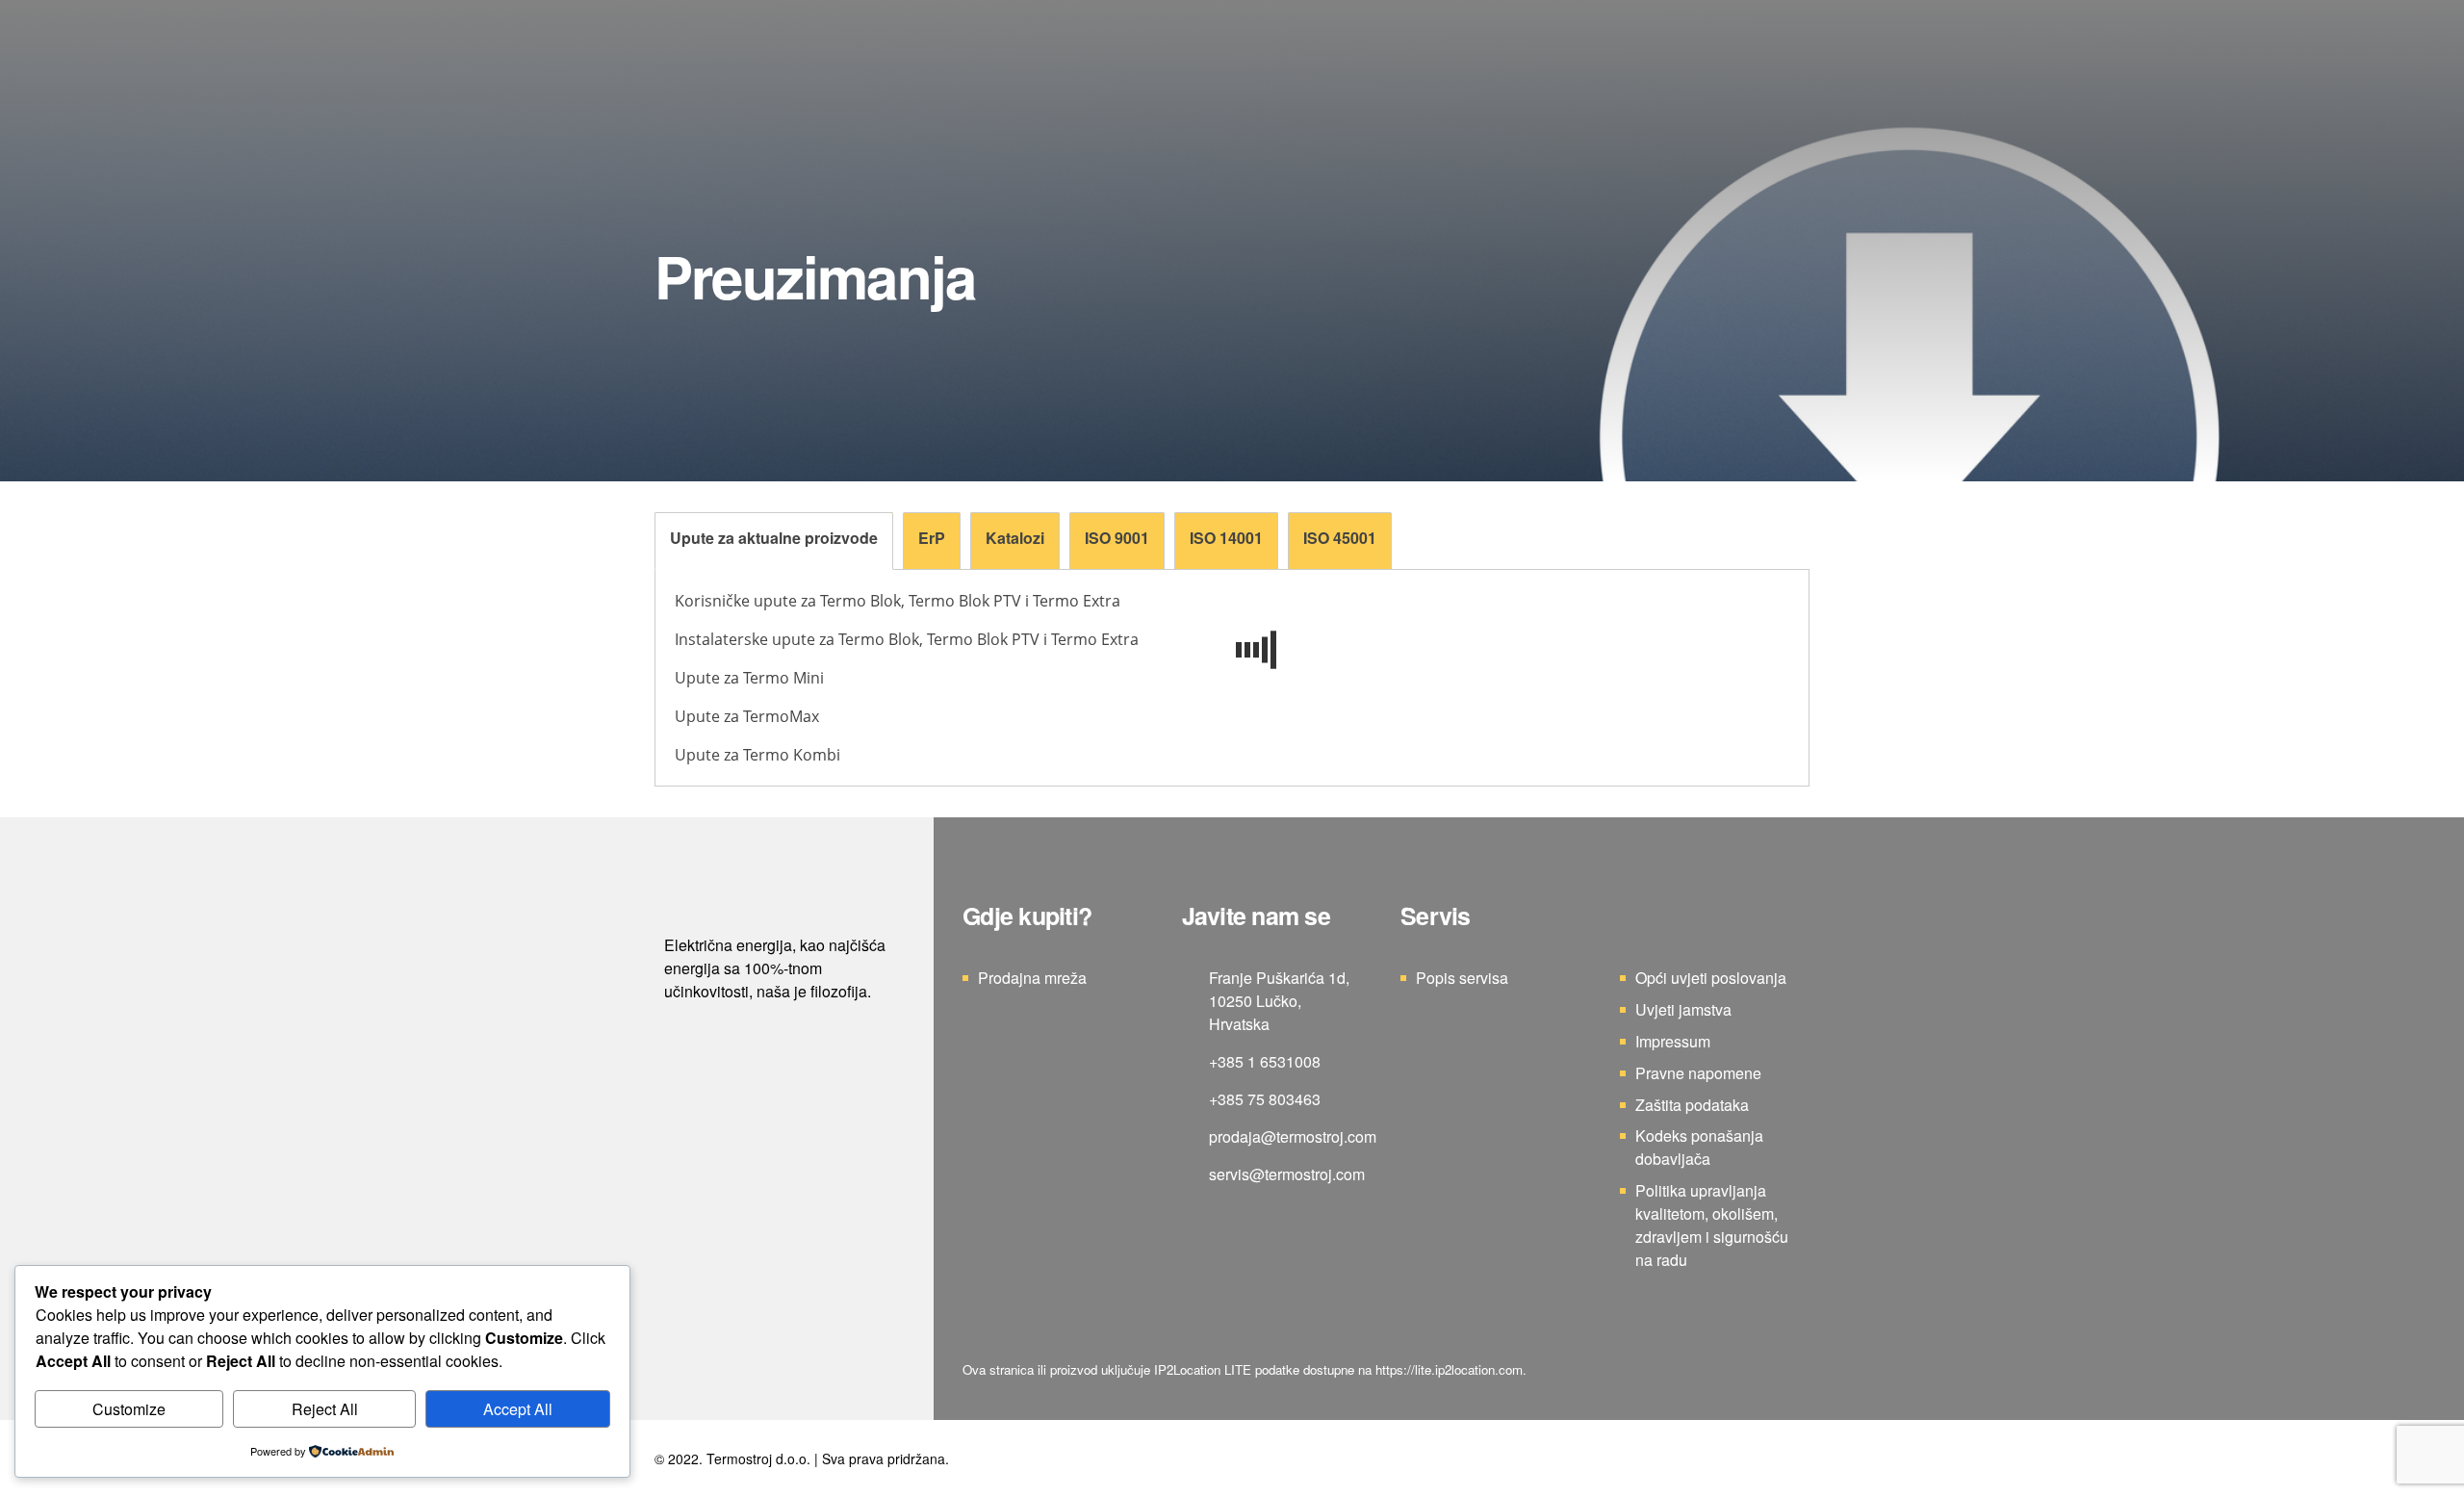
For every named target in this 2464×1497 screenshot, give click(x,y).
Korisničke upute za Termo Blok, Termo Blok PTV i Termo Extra (898, 601)
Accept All (518, 1409)
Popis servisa (1462, 978)
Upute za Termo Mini (749, 678)
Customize (129, 1409)
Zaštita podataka (1692, 1105)
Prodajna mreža (1032, 978)
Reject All (325, 1409)
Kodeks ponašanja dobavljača (1699, 1147)
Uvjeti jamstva (1683, 1009)
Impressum (1673, 1041)
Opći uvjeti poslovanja (1711, 978)
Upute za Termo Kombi (757, 755)
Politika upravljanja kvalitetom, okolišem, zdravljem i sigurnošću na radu (1712, 1225)
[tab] (774, 541)
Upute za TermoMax (747, 716)
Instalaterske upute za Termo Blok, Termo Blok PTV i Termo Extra (907, 639)
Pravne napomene (1698, 1073)
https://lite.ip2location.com (1449, 1369)
